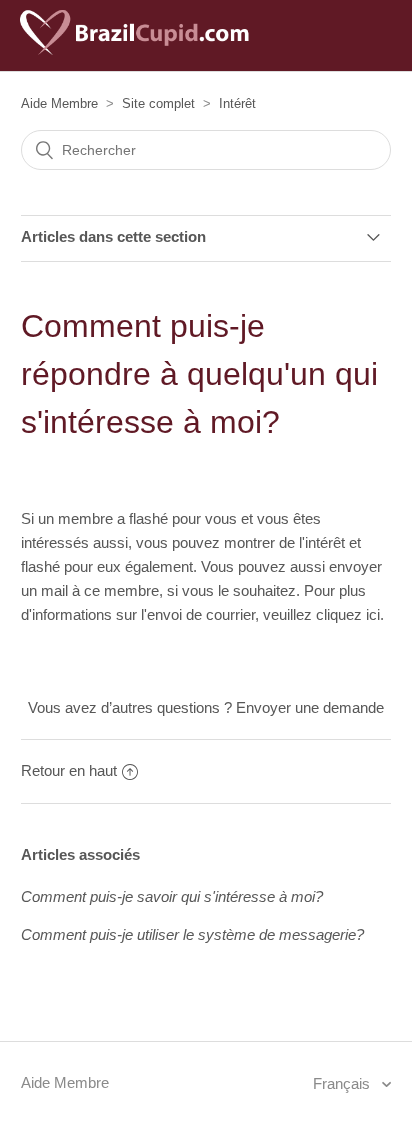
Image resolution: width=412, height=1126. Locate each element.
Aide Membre (59, 103)
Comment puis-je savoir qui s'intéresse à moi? (172, 896)
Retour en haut (69, 770)
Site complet (158, 103)
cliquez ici (348, 614)
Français (343, 1083)
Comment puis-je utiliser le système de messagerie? (192, 934)
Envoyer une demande (310, 707)
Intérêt (237, 103)
